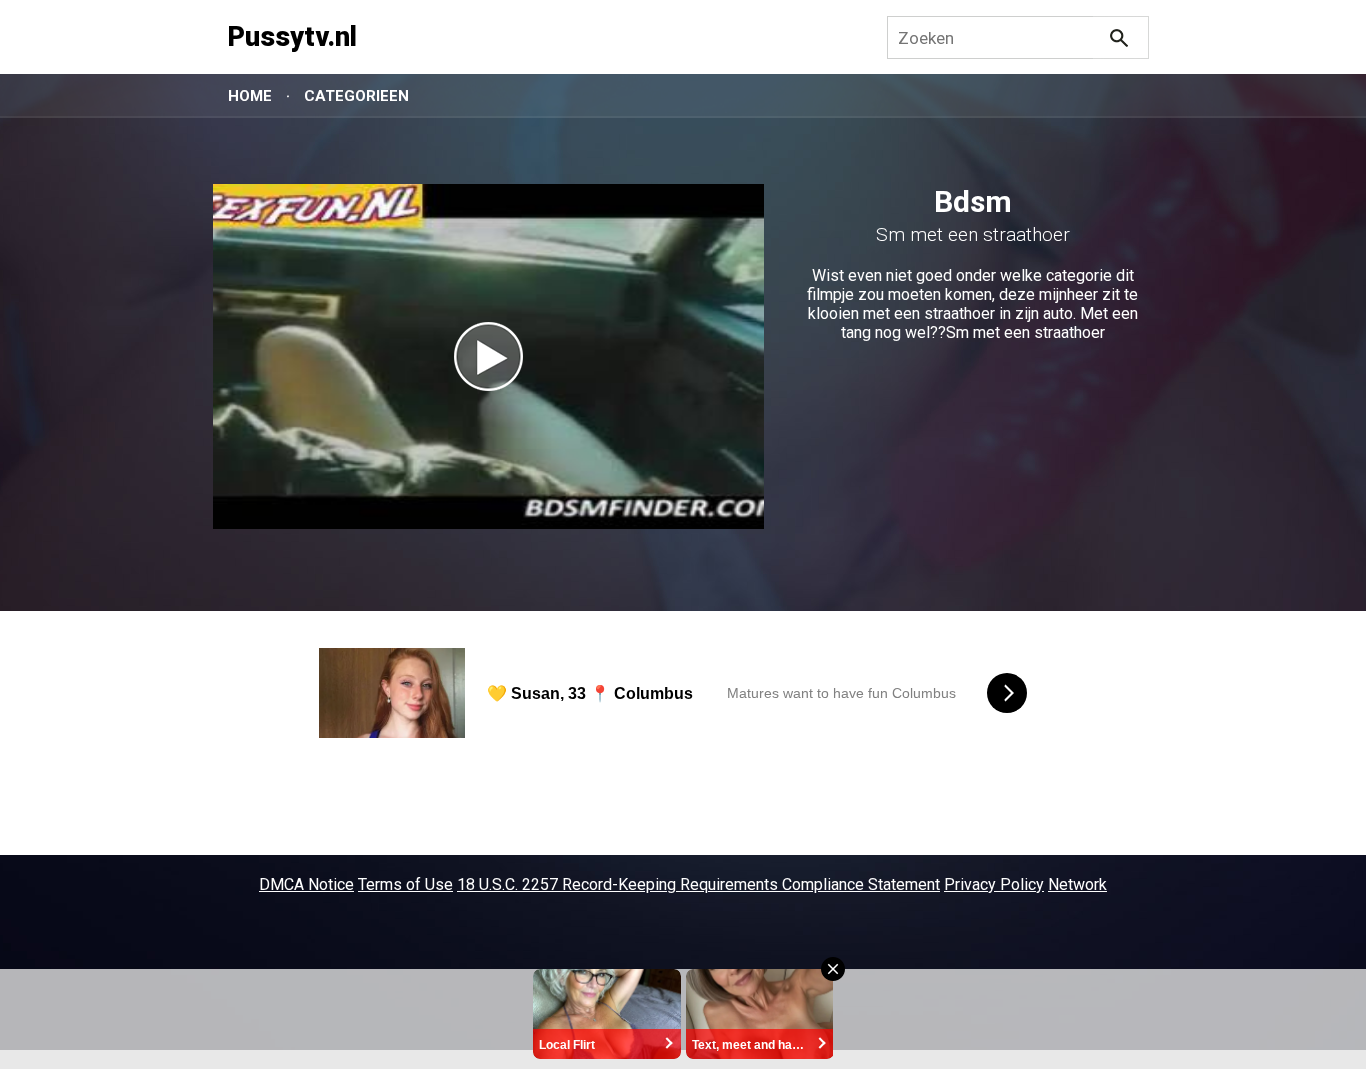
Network (1077, 884)
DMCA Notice (306, 884)
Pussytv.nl (292, 37)
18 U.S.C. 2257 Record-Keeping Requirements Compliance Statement (698, 884)
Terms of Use (405, 884)
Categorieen (356, 96)
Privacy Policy (994, 884)
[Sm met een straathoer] (488, 356)
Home (250, 96)
